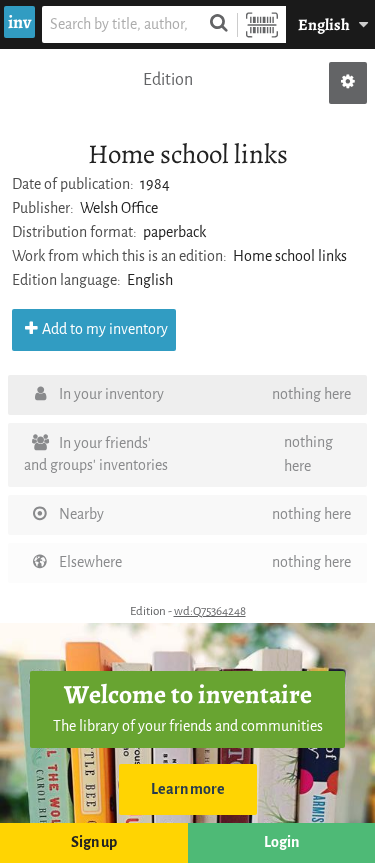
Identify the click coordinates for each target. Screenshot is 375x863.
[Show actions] (348, 83)
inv (19, 22)
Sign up (94, 842)
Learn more (188, 789)
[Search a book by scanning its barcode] (262, 24)
